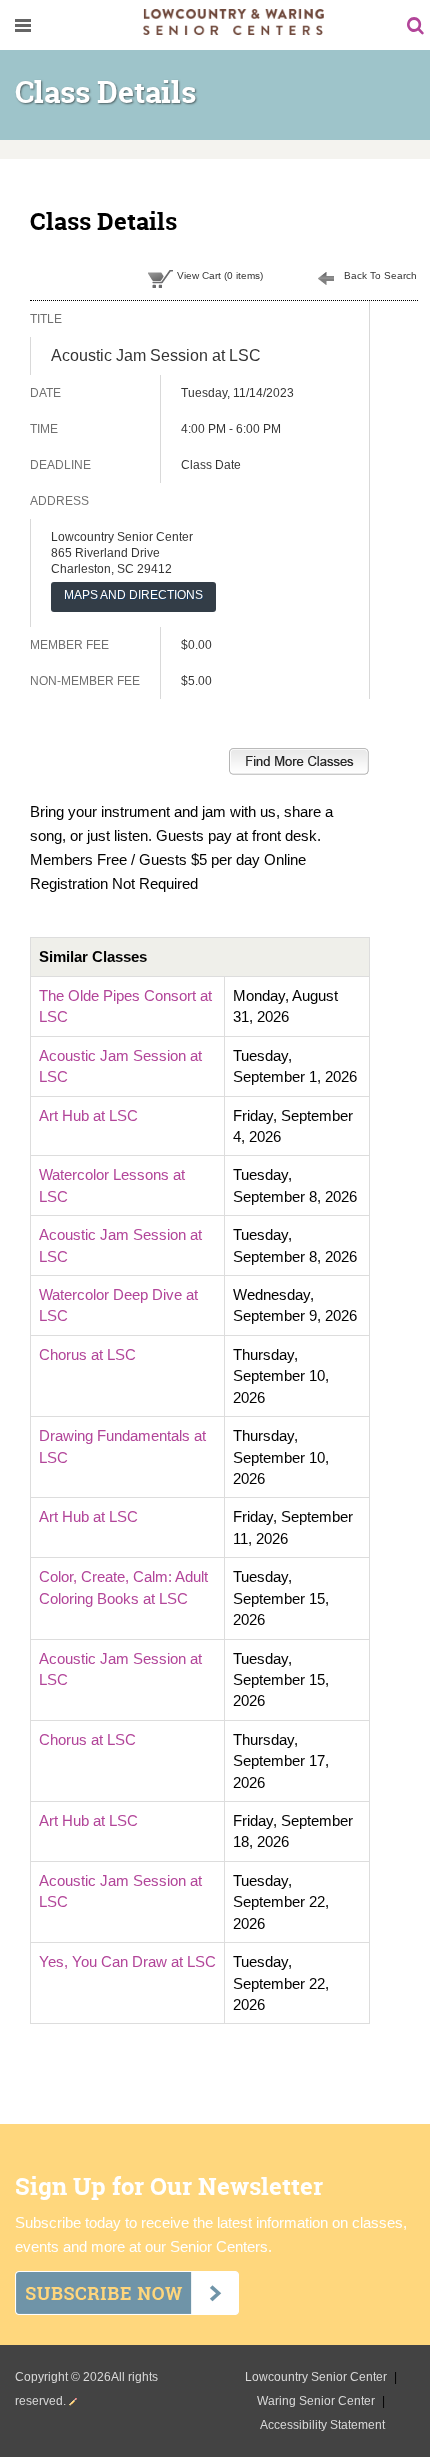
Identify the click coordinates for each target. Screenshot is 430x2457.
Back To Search (380, 275)
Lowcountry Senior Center (317, 2377)
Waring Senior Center (317, 2401)
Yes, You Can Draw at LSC (127, 1961)
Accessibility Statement (322, 2425)
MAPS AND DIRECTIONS (133, 595)
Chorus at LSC (87, 1354)
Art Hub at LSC (88, 1115)
